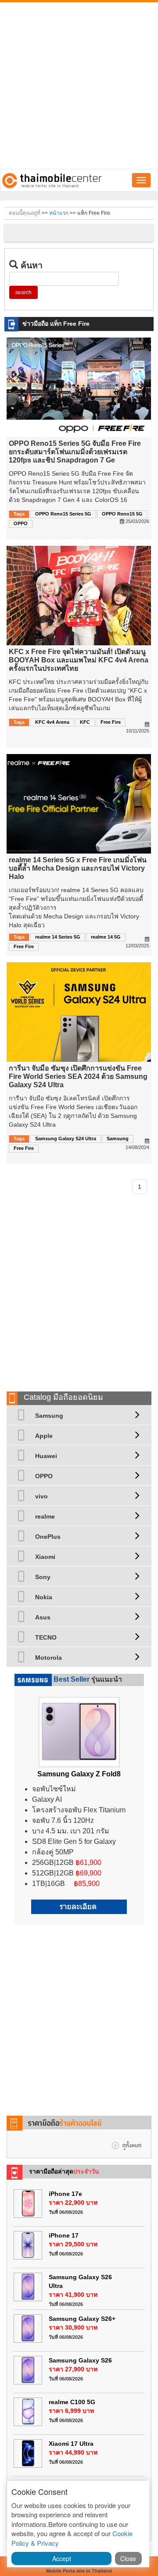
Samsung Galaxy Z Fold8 (79, 1774)
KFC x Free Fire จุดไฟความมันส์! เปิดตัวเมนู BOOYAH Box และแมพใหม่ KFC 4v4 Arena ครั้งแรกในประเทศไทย (79, 660)
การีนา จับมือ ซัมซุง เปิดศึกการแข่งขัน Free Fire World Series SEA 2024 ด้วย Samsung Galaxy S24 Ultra (78, 1076)
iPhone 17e (65, 2194)
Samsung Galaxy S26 (80, 2360)
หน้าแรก (59, 213)
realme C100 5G (72, 2402)
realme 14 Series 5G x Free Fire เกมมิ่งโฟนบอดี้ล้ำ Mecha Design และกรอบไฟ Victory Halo (78, 868)
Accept (62, 2558)
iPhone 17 (64, 2235)
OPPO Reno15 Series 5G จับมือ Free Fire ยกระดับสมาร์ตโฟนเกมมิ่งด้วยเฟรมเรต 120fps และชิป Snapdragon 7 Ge (75, 452)
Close (128, 2558)
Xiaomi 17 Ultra (71, 2444)
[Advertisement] (79, 85)
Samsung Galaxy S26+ (82, 2319)
